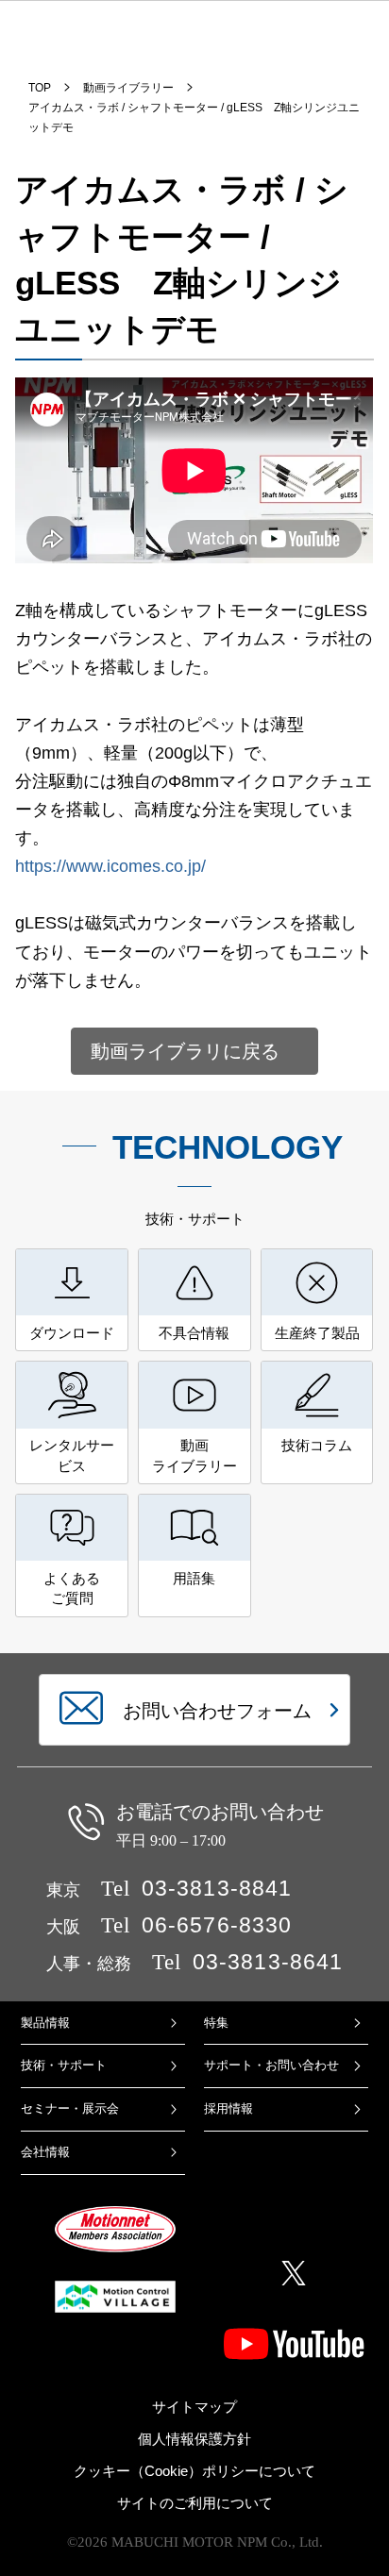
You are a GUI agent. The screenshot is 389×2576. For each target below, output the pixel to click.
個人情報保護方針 (194, 2439)
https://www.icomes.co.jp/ (110, 866)
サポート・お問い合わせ (271, 2065)
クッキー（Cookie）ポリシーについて (194, 2471)
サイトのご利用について (195, 2503)
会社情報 (45, 2152)
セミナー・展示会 (70, 2108)
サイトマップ (194, 2407)
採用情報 (228, 2108)
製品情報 (45, 2023)
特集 (216, 2023)
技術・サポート (64, 2065)
